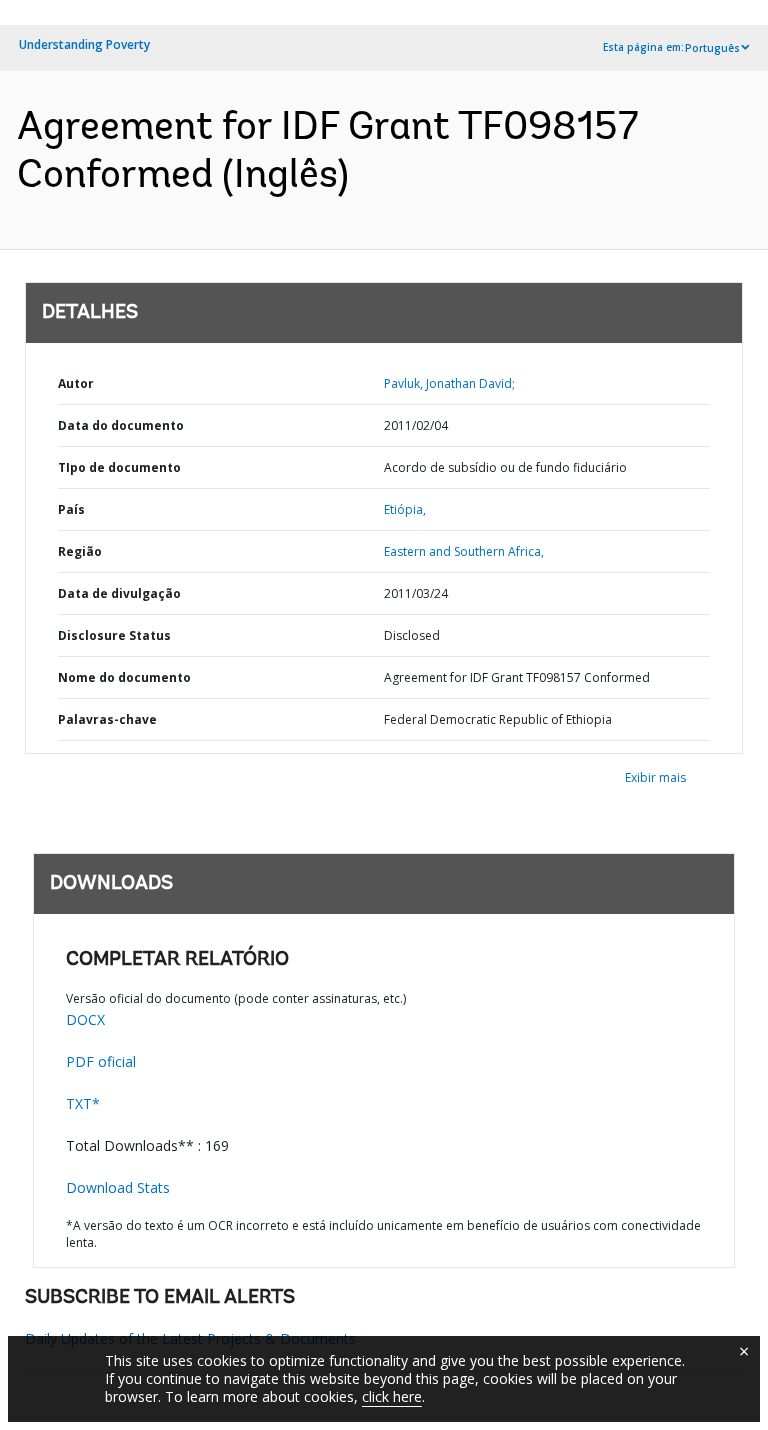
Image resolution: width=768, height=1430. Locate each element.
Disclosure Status (114, 635)
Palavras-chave (107, 719)
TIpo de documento (119, 467)
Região (80, 551)
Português (712, 48)
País (71, 509)
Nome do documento (124, 677)
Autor (76, 383)
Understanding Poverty (84, 44)
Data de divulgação (119, 593)
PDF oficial (101, 1061)
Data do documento (121, 425)
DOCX (85, 1019)
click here (392, 1396)
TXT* (83, 1103)
